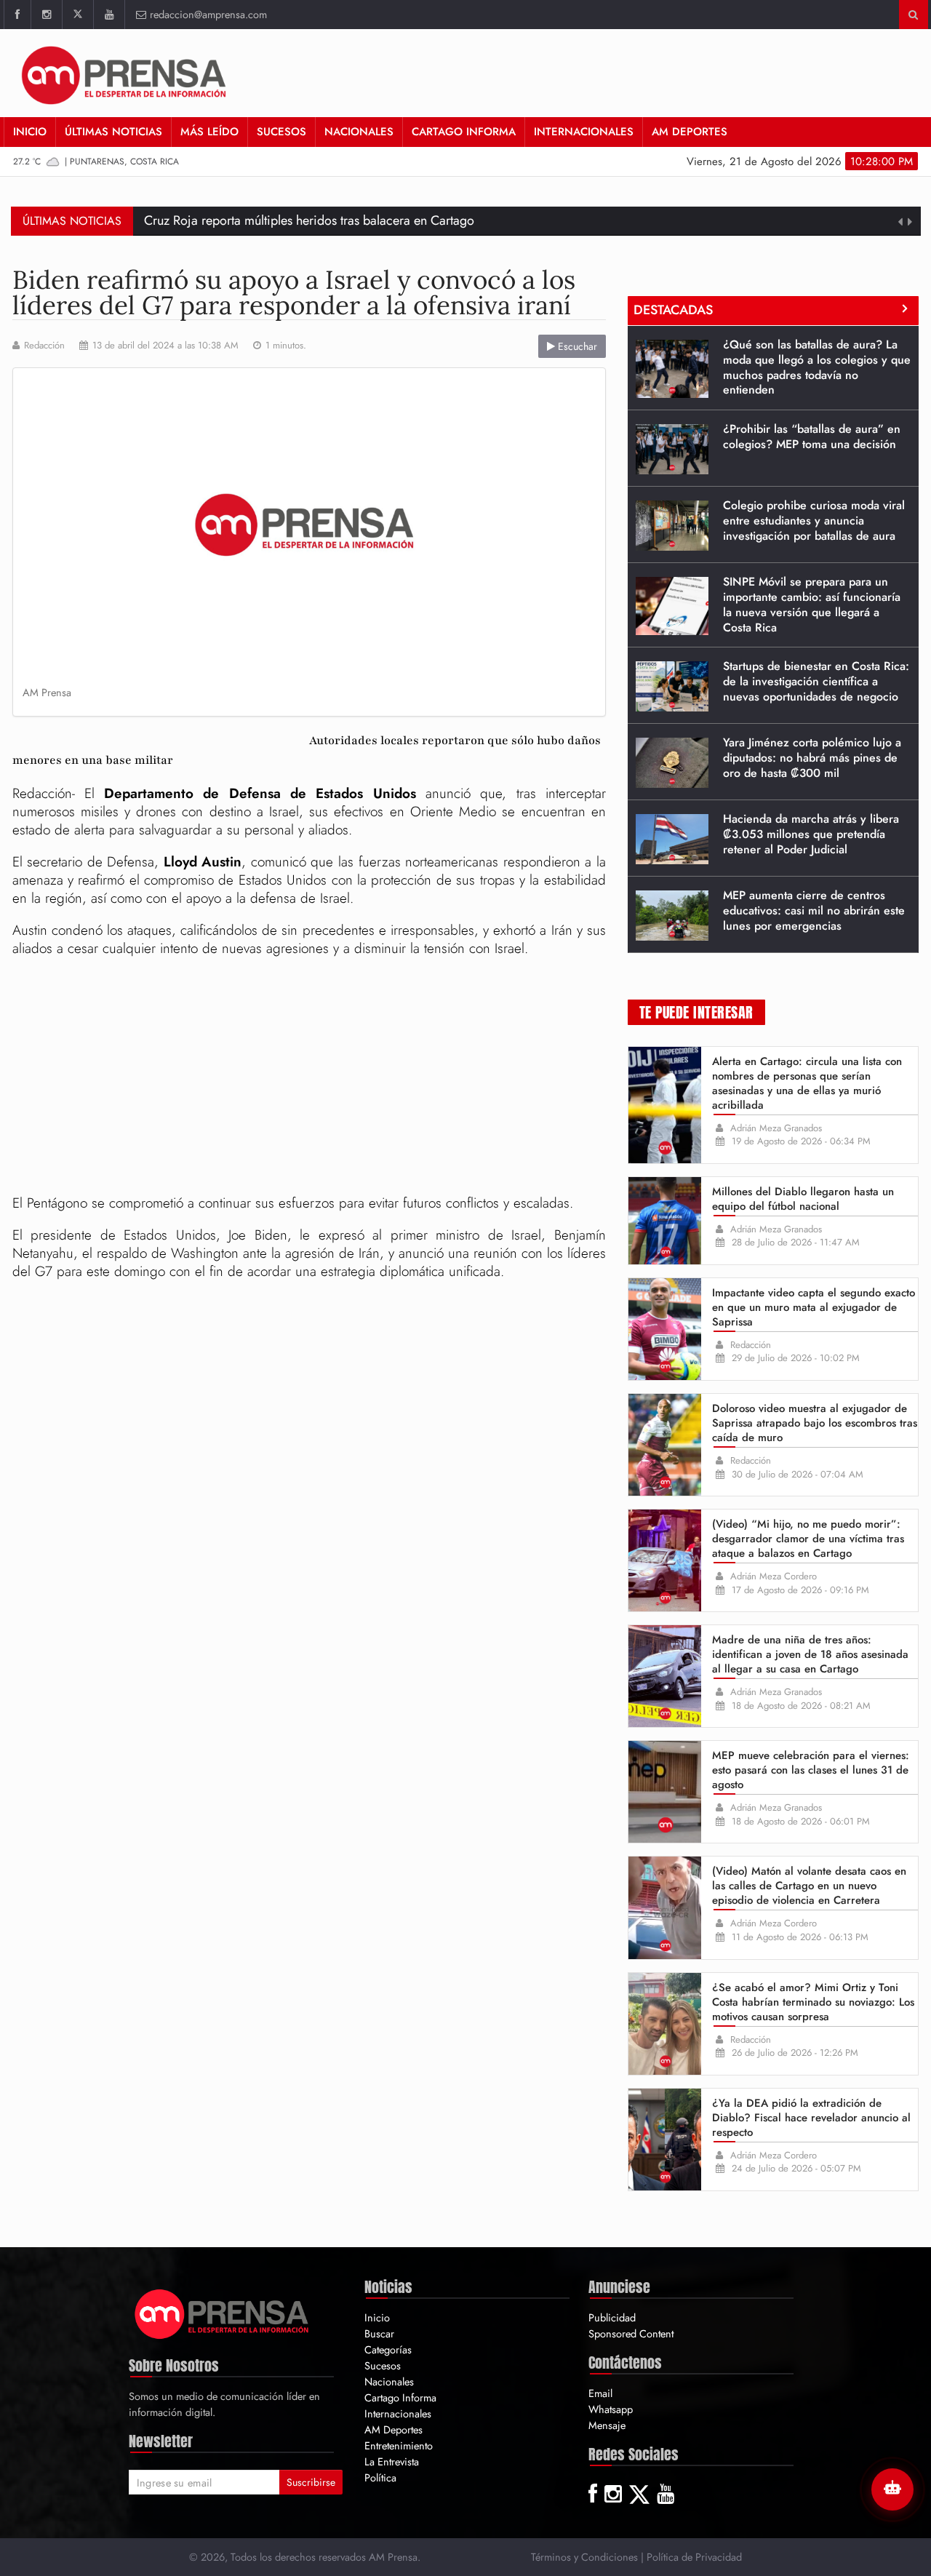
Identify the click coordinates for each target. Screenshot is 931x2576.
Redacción (44, 346)
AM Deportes (690, 132)
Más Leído (209, 132)
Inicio (30, 132)
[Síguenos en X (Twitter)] (77, 15)
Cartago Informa (464, 132)
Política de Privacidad (694, 2557)
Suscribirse (311, 2482)
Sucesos (281, 132)
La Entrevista (392, 2461)
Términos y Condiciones (584, 2557)
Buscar (379, 2333)
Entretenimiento (399, 2445)
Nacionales (359, 132)
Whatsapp (611, 2409)
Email (600, 2393)
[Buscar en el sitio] (913, 15)
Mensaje (607, 2425)
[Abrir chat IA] (892, 2489)
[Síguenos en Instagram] (46, 15)
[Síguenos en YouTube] (109, 15)
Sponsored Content (631, 2333)
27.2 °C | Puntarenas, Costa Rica (96, 162)
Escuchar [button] (576, 346)
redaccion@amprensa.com (208, 14)
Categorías (388, 2349)
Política (380, 2477)
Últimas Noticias (113, 132)
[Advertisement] (309, 1078)
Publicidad (612, 2317)
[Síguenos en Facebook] (17, 15)
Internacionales (584, 132)
